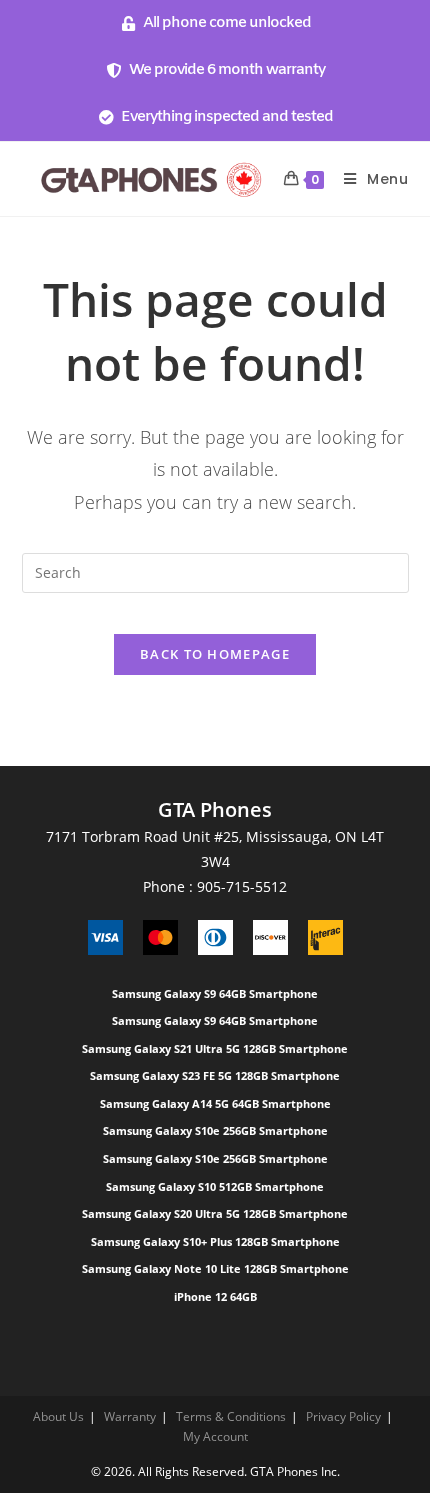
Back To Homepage (215, 654)
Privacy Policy (343, 1416)
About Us (58, 1416)
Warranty (130, 1416)
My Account (215, 1436)
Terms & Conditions (231, 1416)
